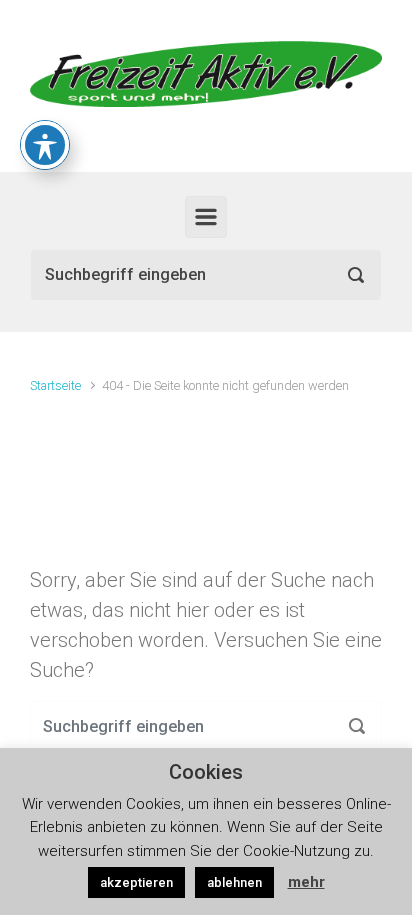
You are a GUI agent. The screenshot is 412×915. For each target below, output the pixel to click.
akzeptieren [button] (136, 882)
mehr (306, 882)
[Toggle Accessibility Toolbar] (45, 145)
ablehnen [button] (234, 882)
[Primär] (206, 217)
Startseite (55, 385)
